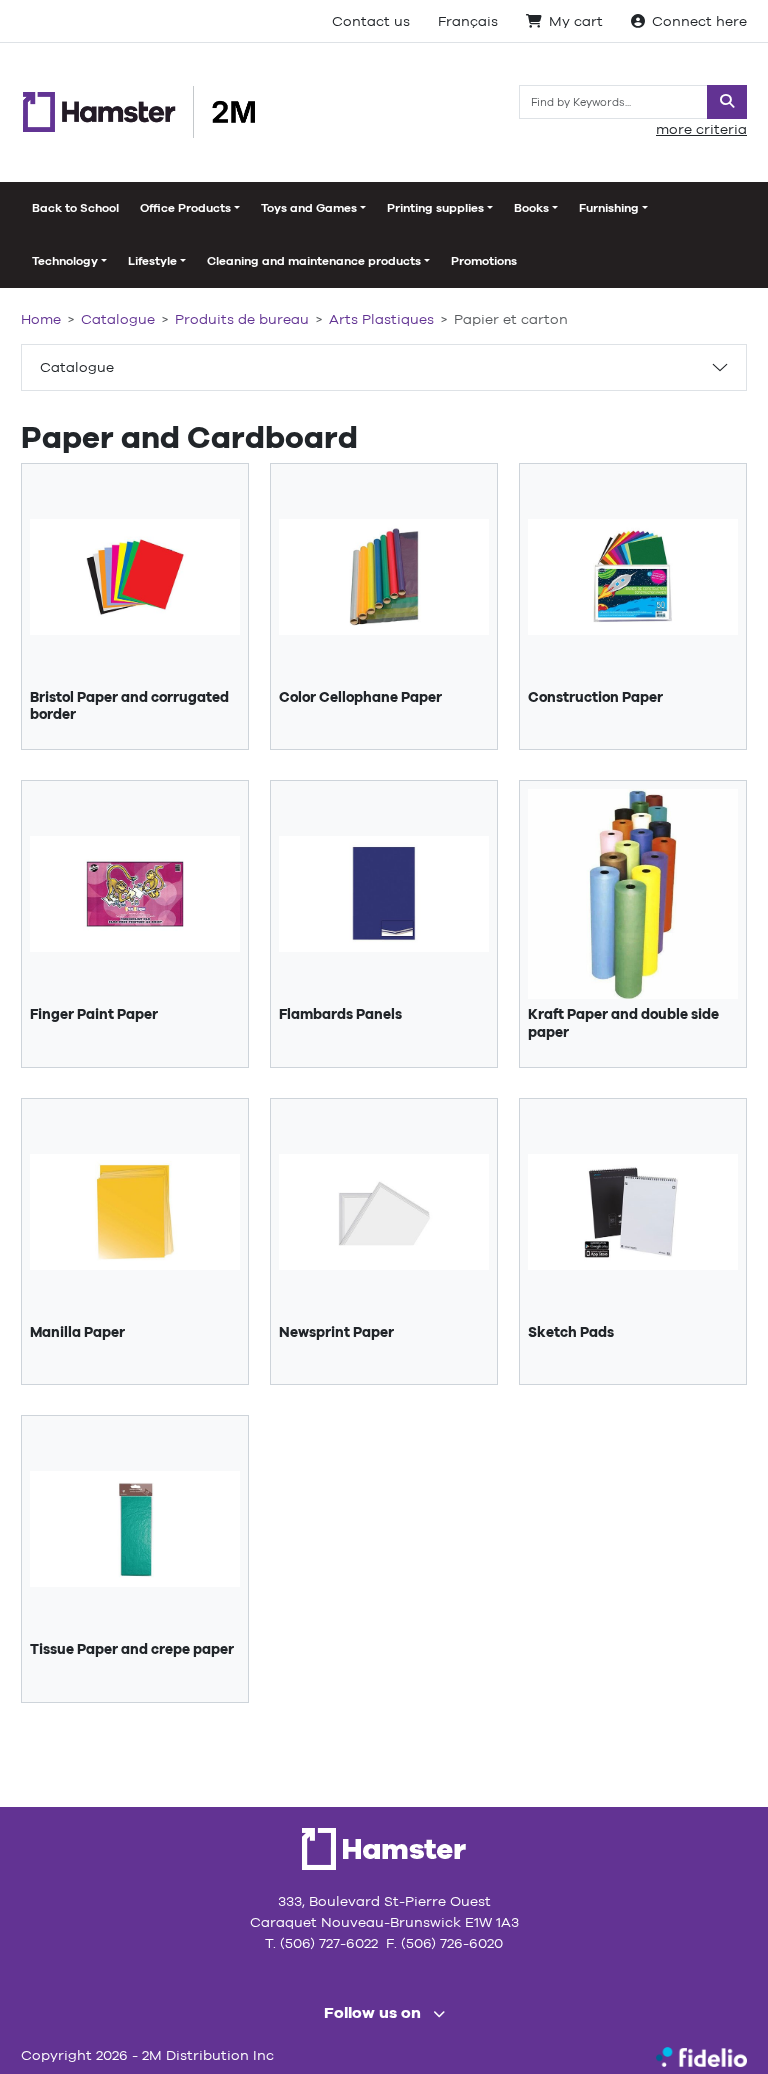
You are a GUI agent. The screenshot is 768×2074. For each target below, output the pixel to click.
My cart (576, 21)
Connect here (699, 21)
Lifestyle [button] (152, 261)
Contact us (371, 21)
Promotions (484, 261)
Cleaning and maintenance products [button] (314, 261)
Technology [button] (65, 261)
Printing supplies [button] (435, 208)
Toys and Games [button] (309, 208)
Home (41, 319)
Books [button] (531, 208)
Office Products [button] (185, 208)
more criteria (701, 129)
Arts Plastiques (381, 319)
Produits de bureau (242, 319)
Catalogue (77, 367)
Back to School (75, 208)
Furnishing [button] (609, 208)
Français (468, 21)
